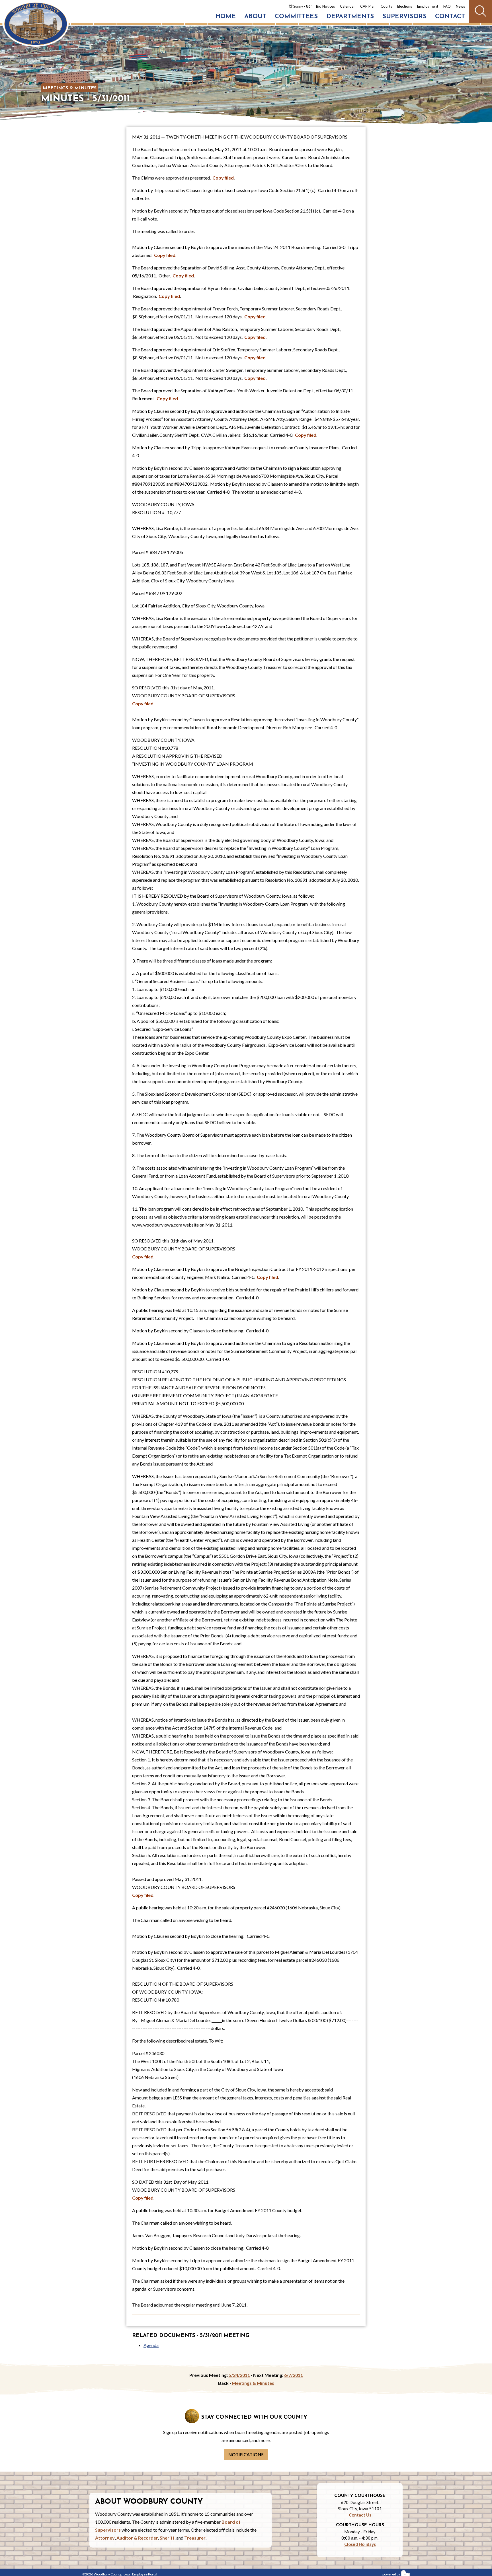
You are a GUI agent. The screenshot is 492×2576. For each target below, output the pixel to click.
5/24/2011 (239, 2375)
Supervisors (404, 17)
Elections (405, 6)
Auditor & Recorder (137, 2538)
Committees (296, 17)
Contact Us (360, 2515)
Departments (350, 17)
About (255, 17)
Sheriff (167, 2538)
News (460, 6)
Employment (428, 6)
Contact (450, 17)
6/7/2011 (294, 2375)
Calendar (348, 6)
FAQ (447, 6)
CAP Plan (368, 6)
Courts (386, 6)
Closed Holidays (360, 2544)
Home (225, 17)
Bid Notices (325, 6)
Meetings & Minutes (70, 88)
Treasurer (195, 2538)
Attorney (105, 2538)
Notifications (246, 2454)
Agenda (151, 2345)
